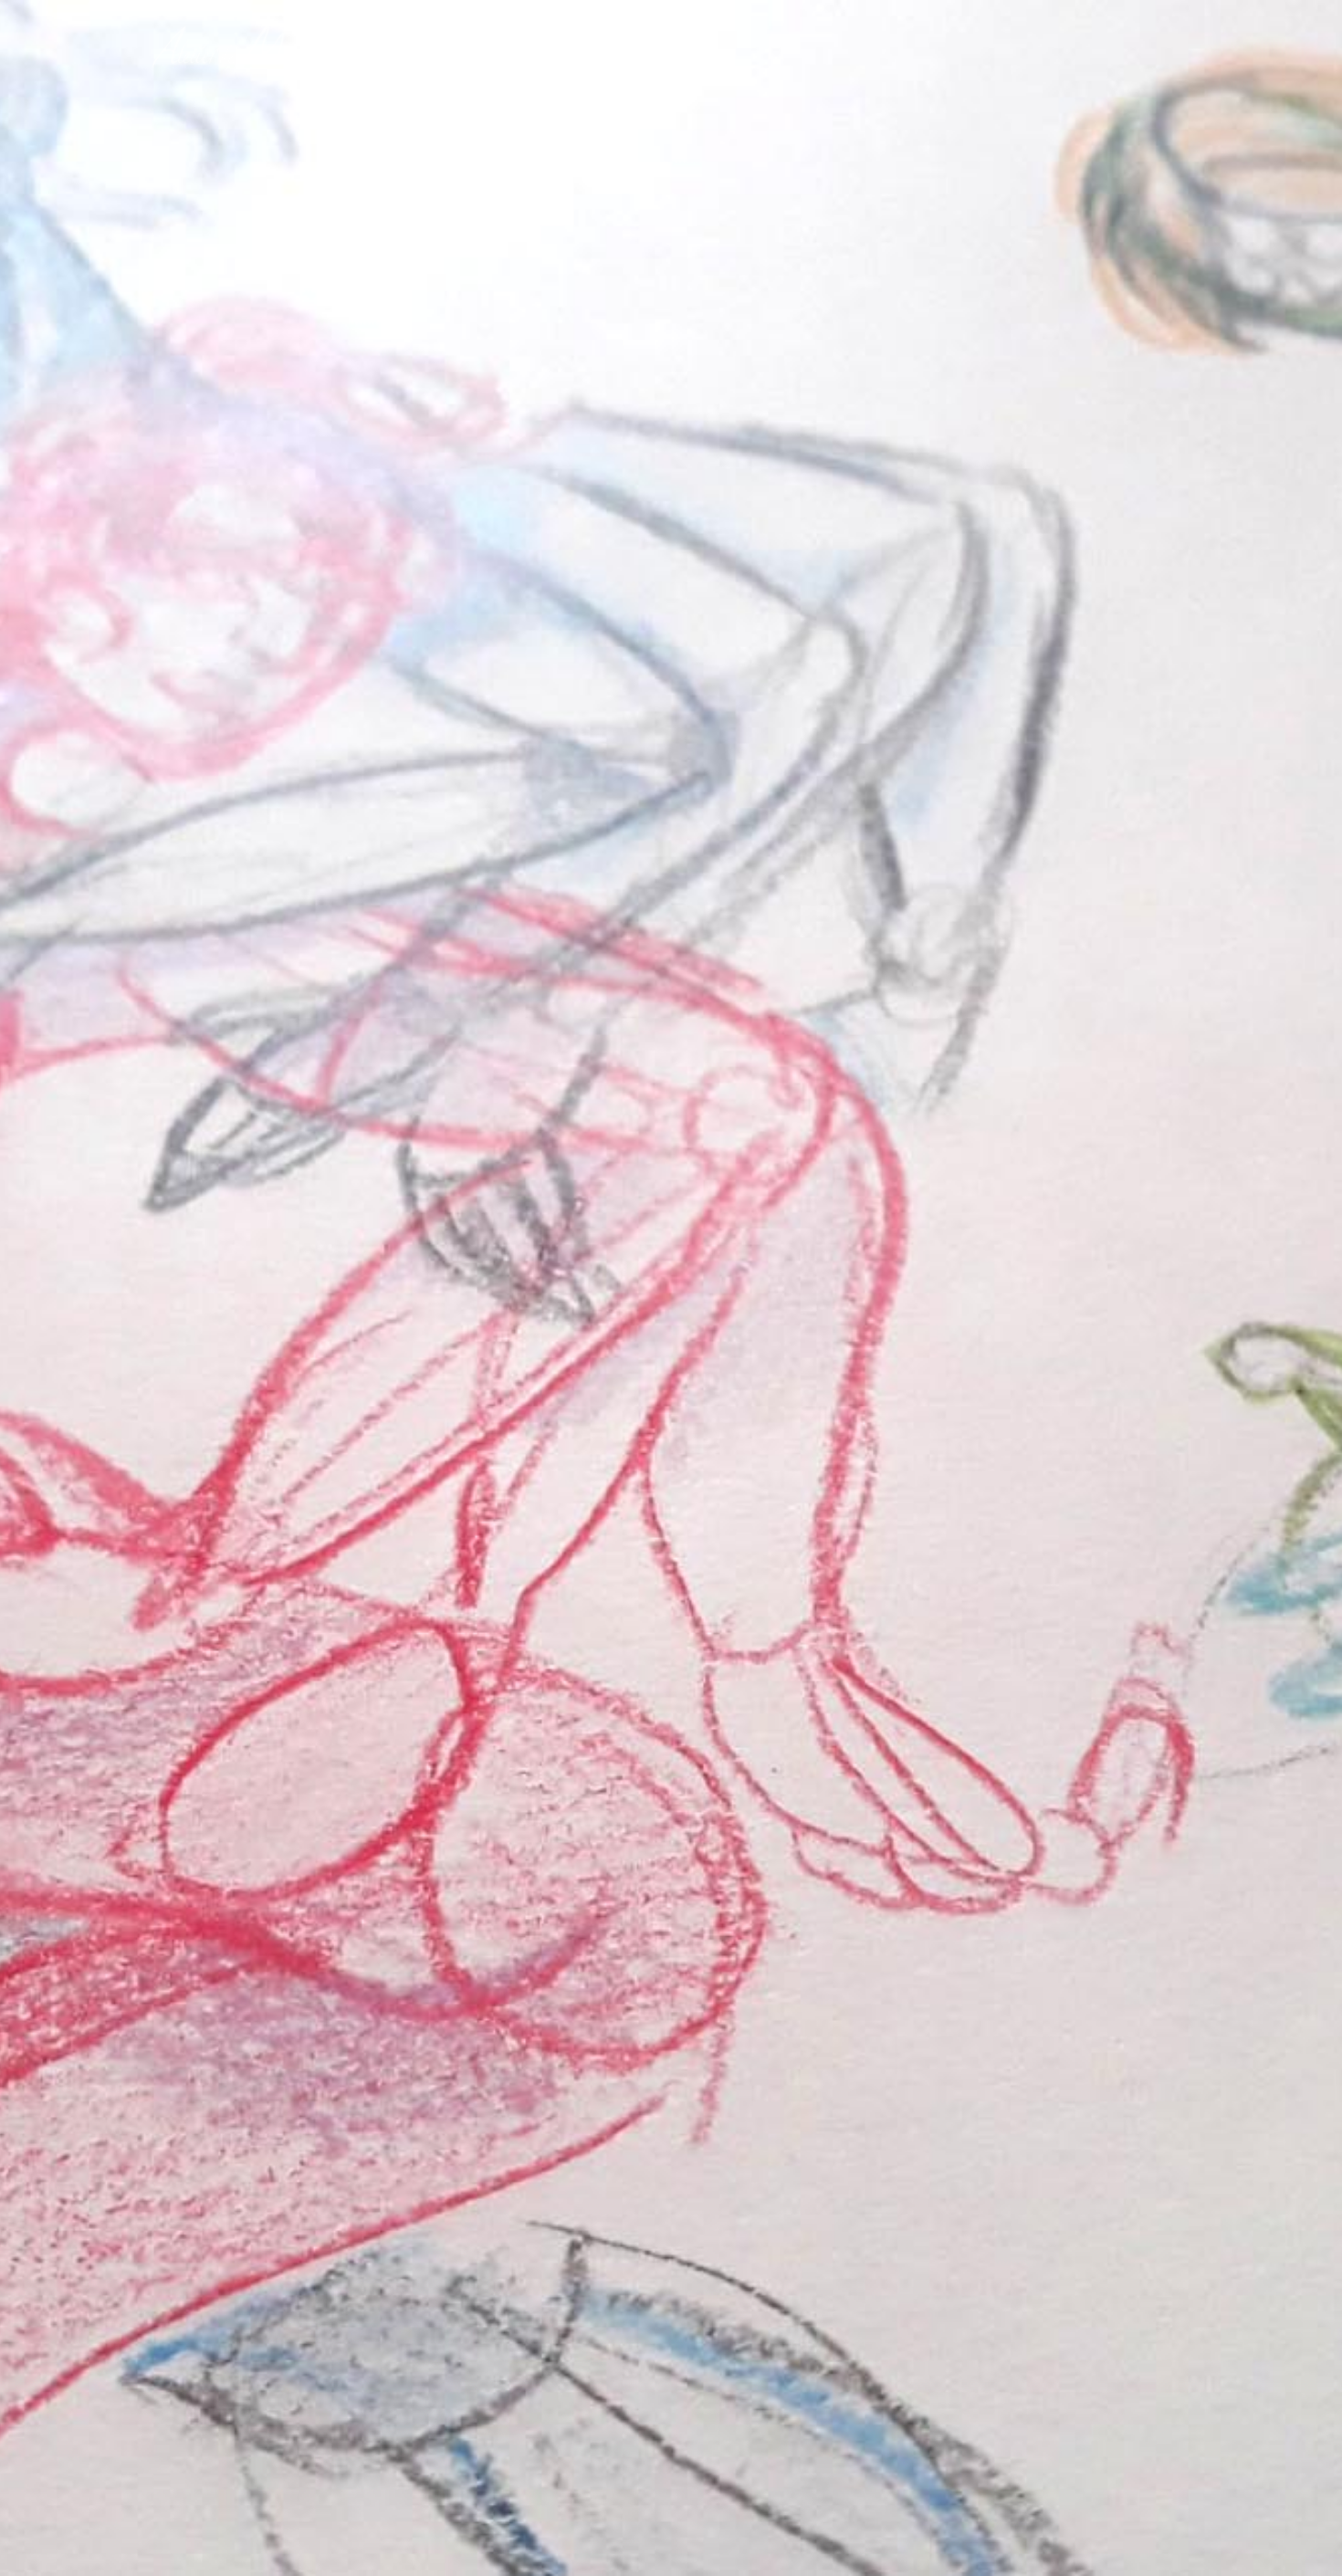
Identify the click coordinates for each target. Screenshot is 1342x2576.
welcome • (667, 26)
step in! (671, 2314)
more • (1079, 26)
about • (768, 26)
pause (61, 2372)
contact (1158, 26)
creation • (981, 26)
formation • (871, 26)
